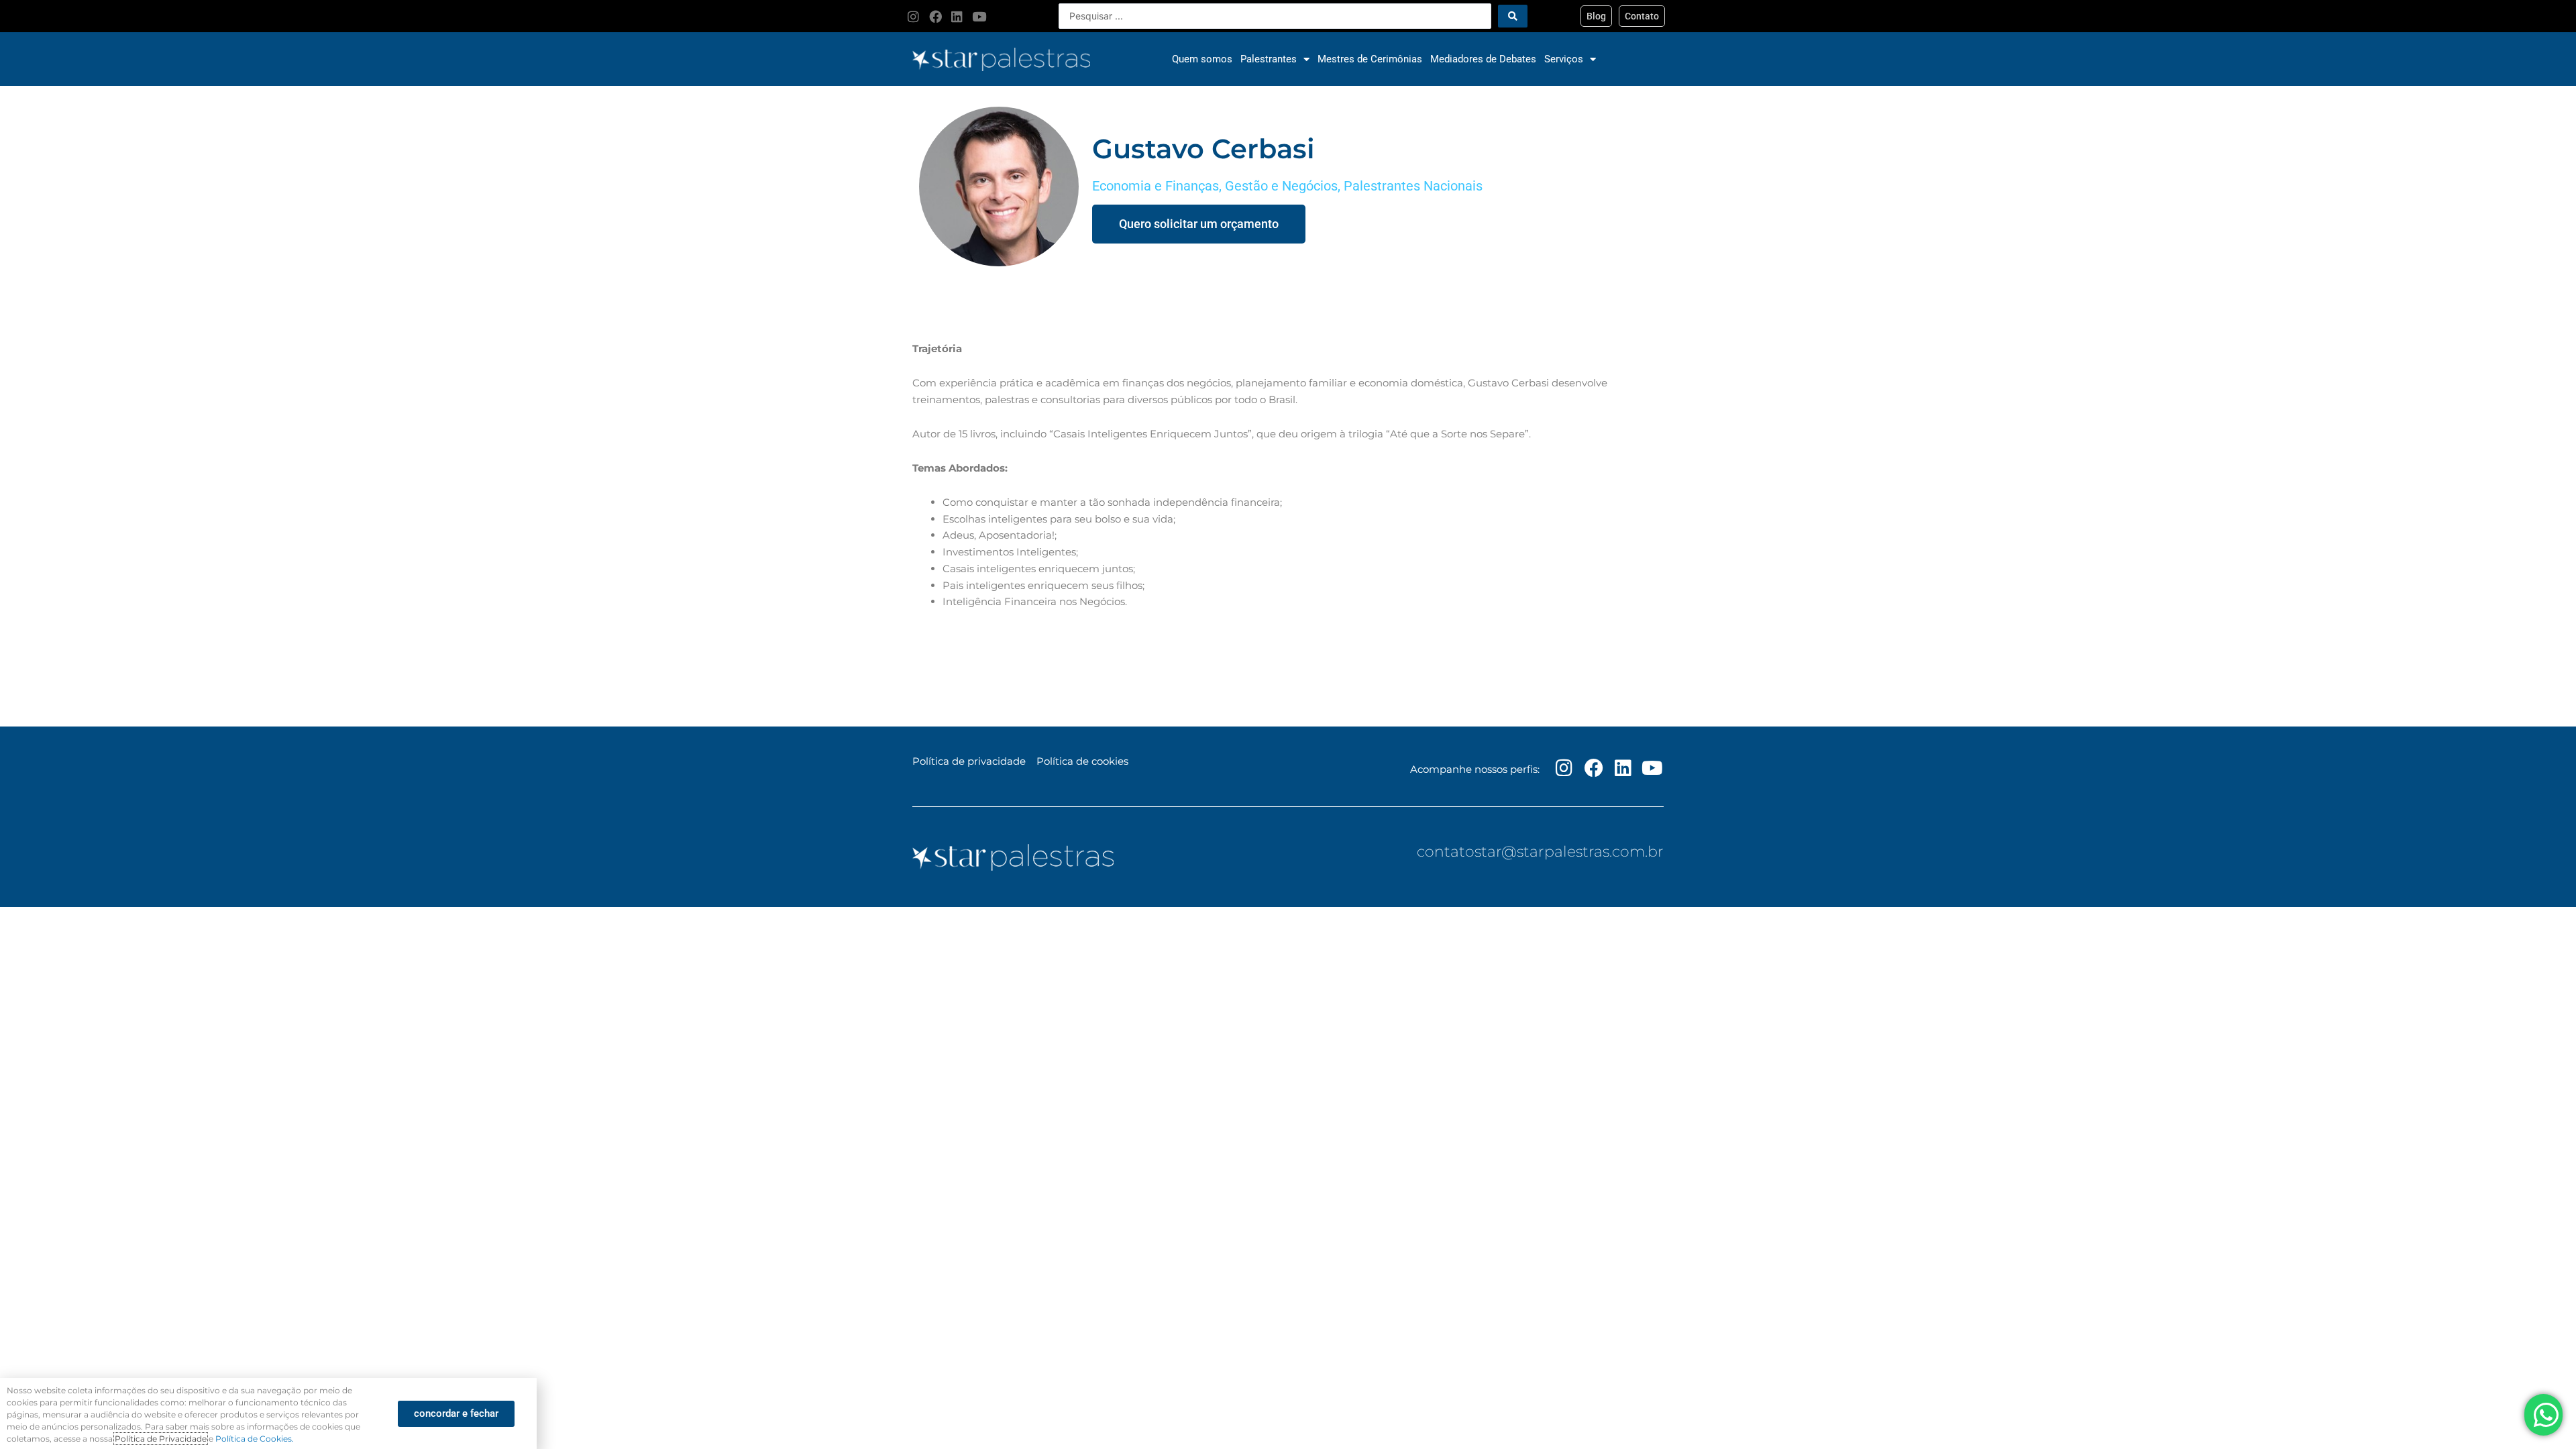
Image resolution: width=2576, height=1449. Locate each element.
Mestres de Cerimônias (1370, 59)
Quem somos (1202, 59)
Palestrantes (1269, 59)
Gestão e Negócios (1281, 186)
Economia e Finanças (1156, 186)
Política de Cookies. (255, 1439)
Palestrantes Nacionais (1413, 186)
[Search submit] (1513, 16)
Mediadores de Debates (1483, 59)
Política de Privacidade (161, 1439)
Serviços (1564, 59)
